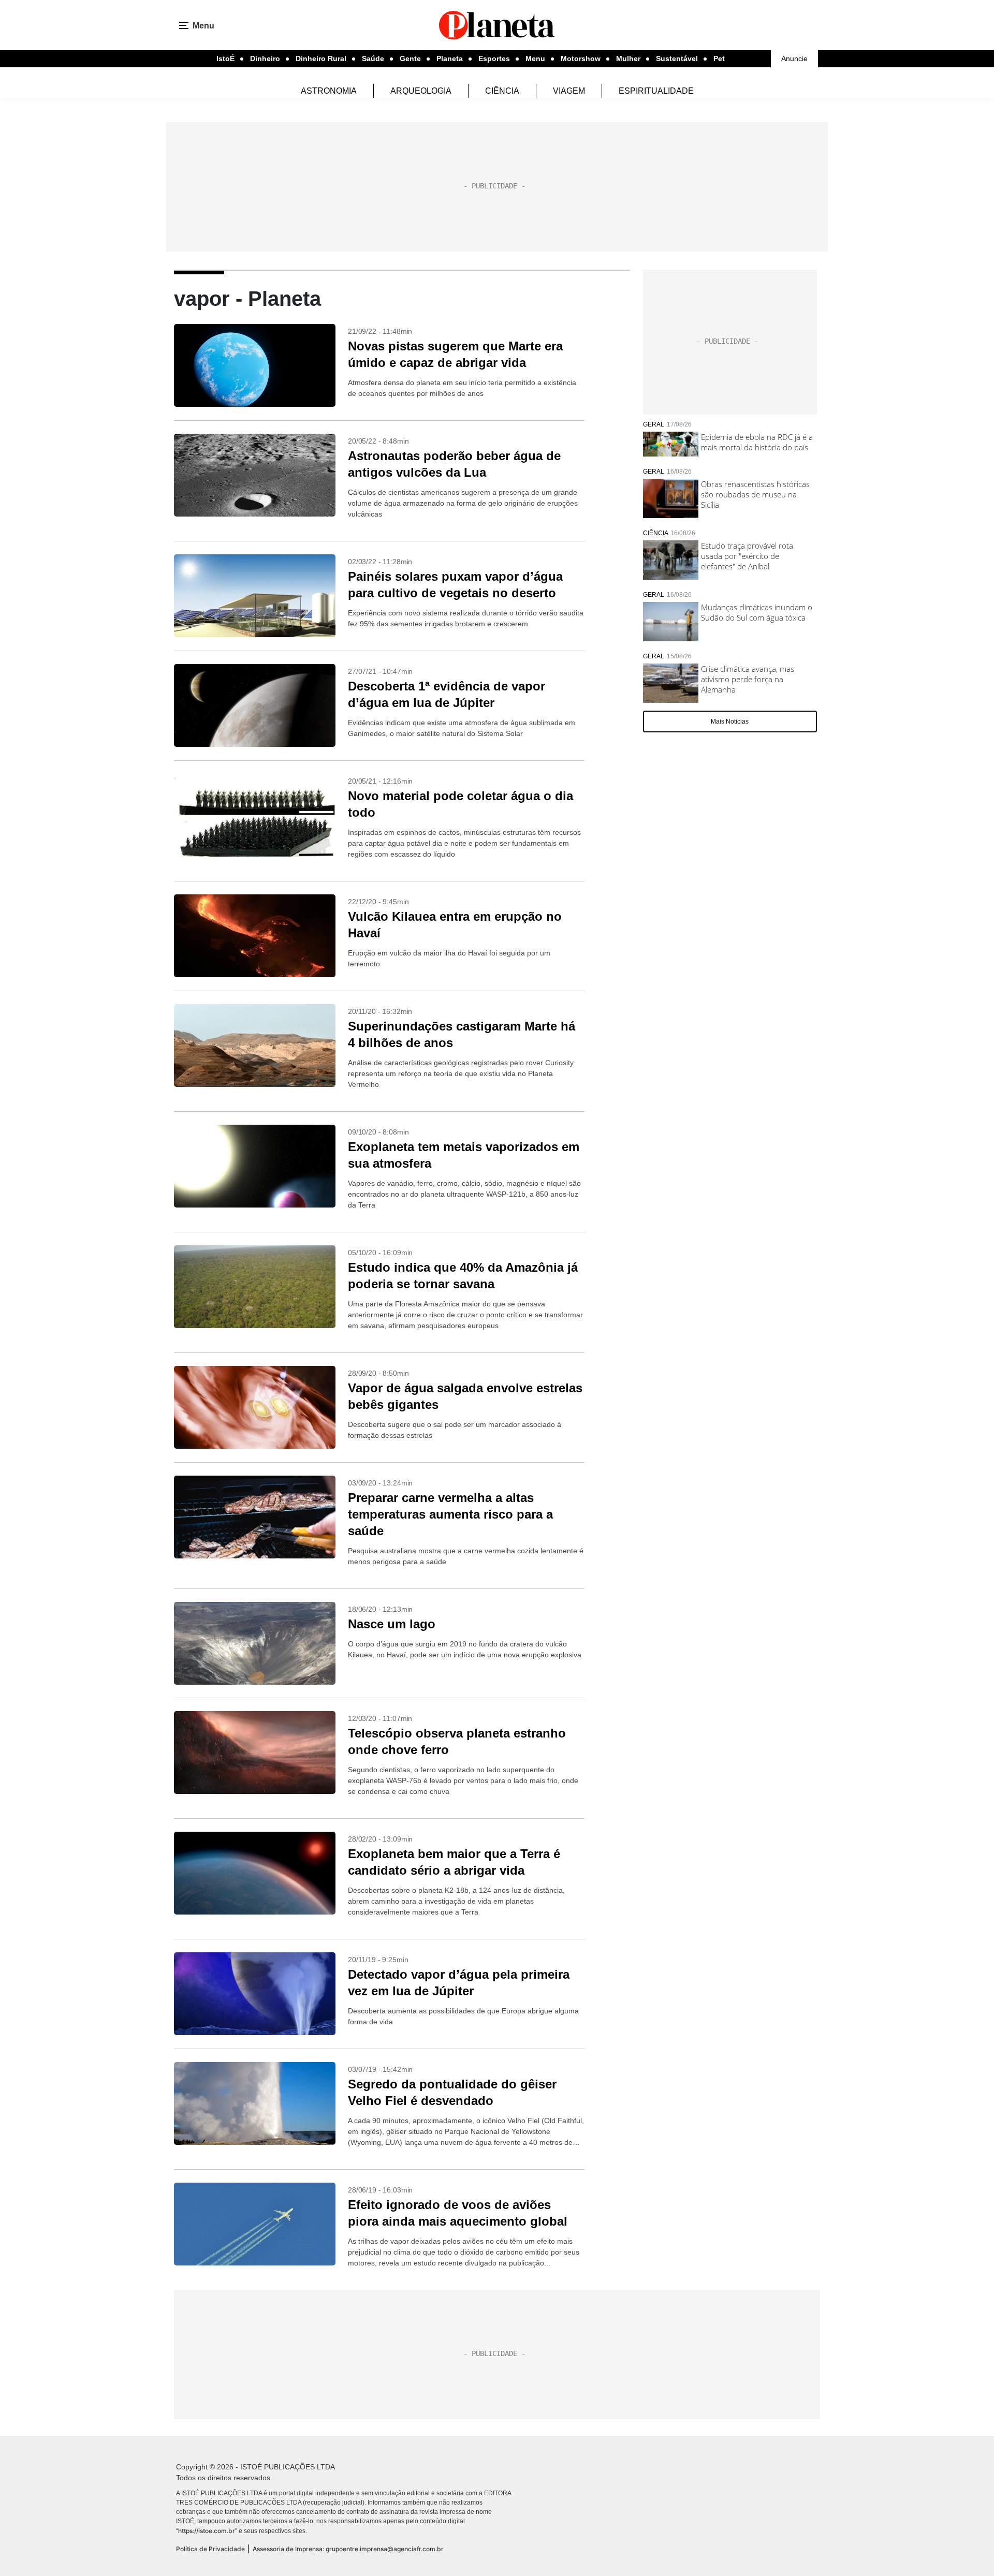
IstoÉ (225, 58)
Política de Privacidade (210, 2549)
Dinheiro (265, 58)
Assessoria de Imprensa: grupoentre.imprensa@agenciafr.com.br (348, 2549)
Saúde (373, 58)
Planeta (450, 58)
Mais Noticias (730, 722)
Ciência (502, 91)
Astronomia (329, 91)
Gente (410, 58)
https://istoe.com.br (207, 2531)
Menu (535, 58)
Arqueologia (421, 91)
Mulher (628, 58)
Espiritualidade (656, 91)
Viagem (569, 91)
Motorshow (581, 58)
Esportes (494, 58)
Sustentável (677, 58)
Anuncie (794, 58)
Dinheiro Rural (321, 58)
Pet (719, 58)
